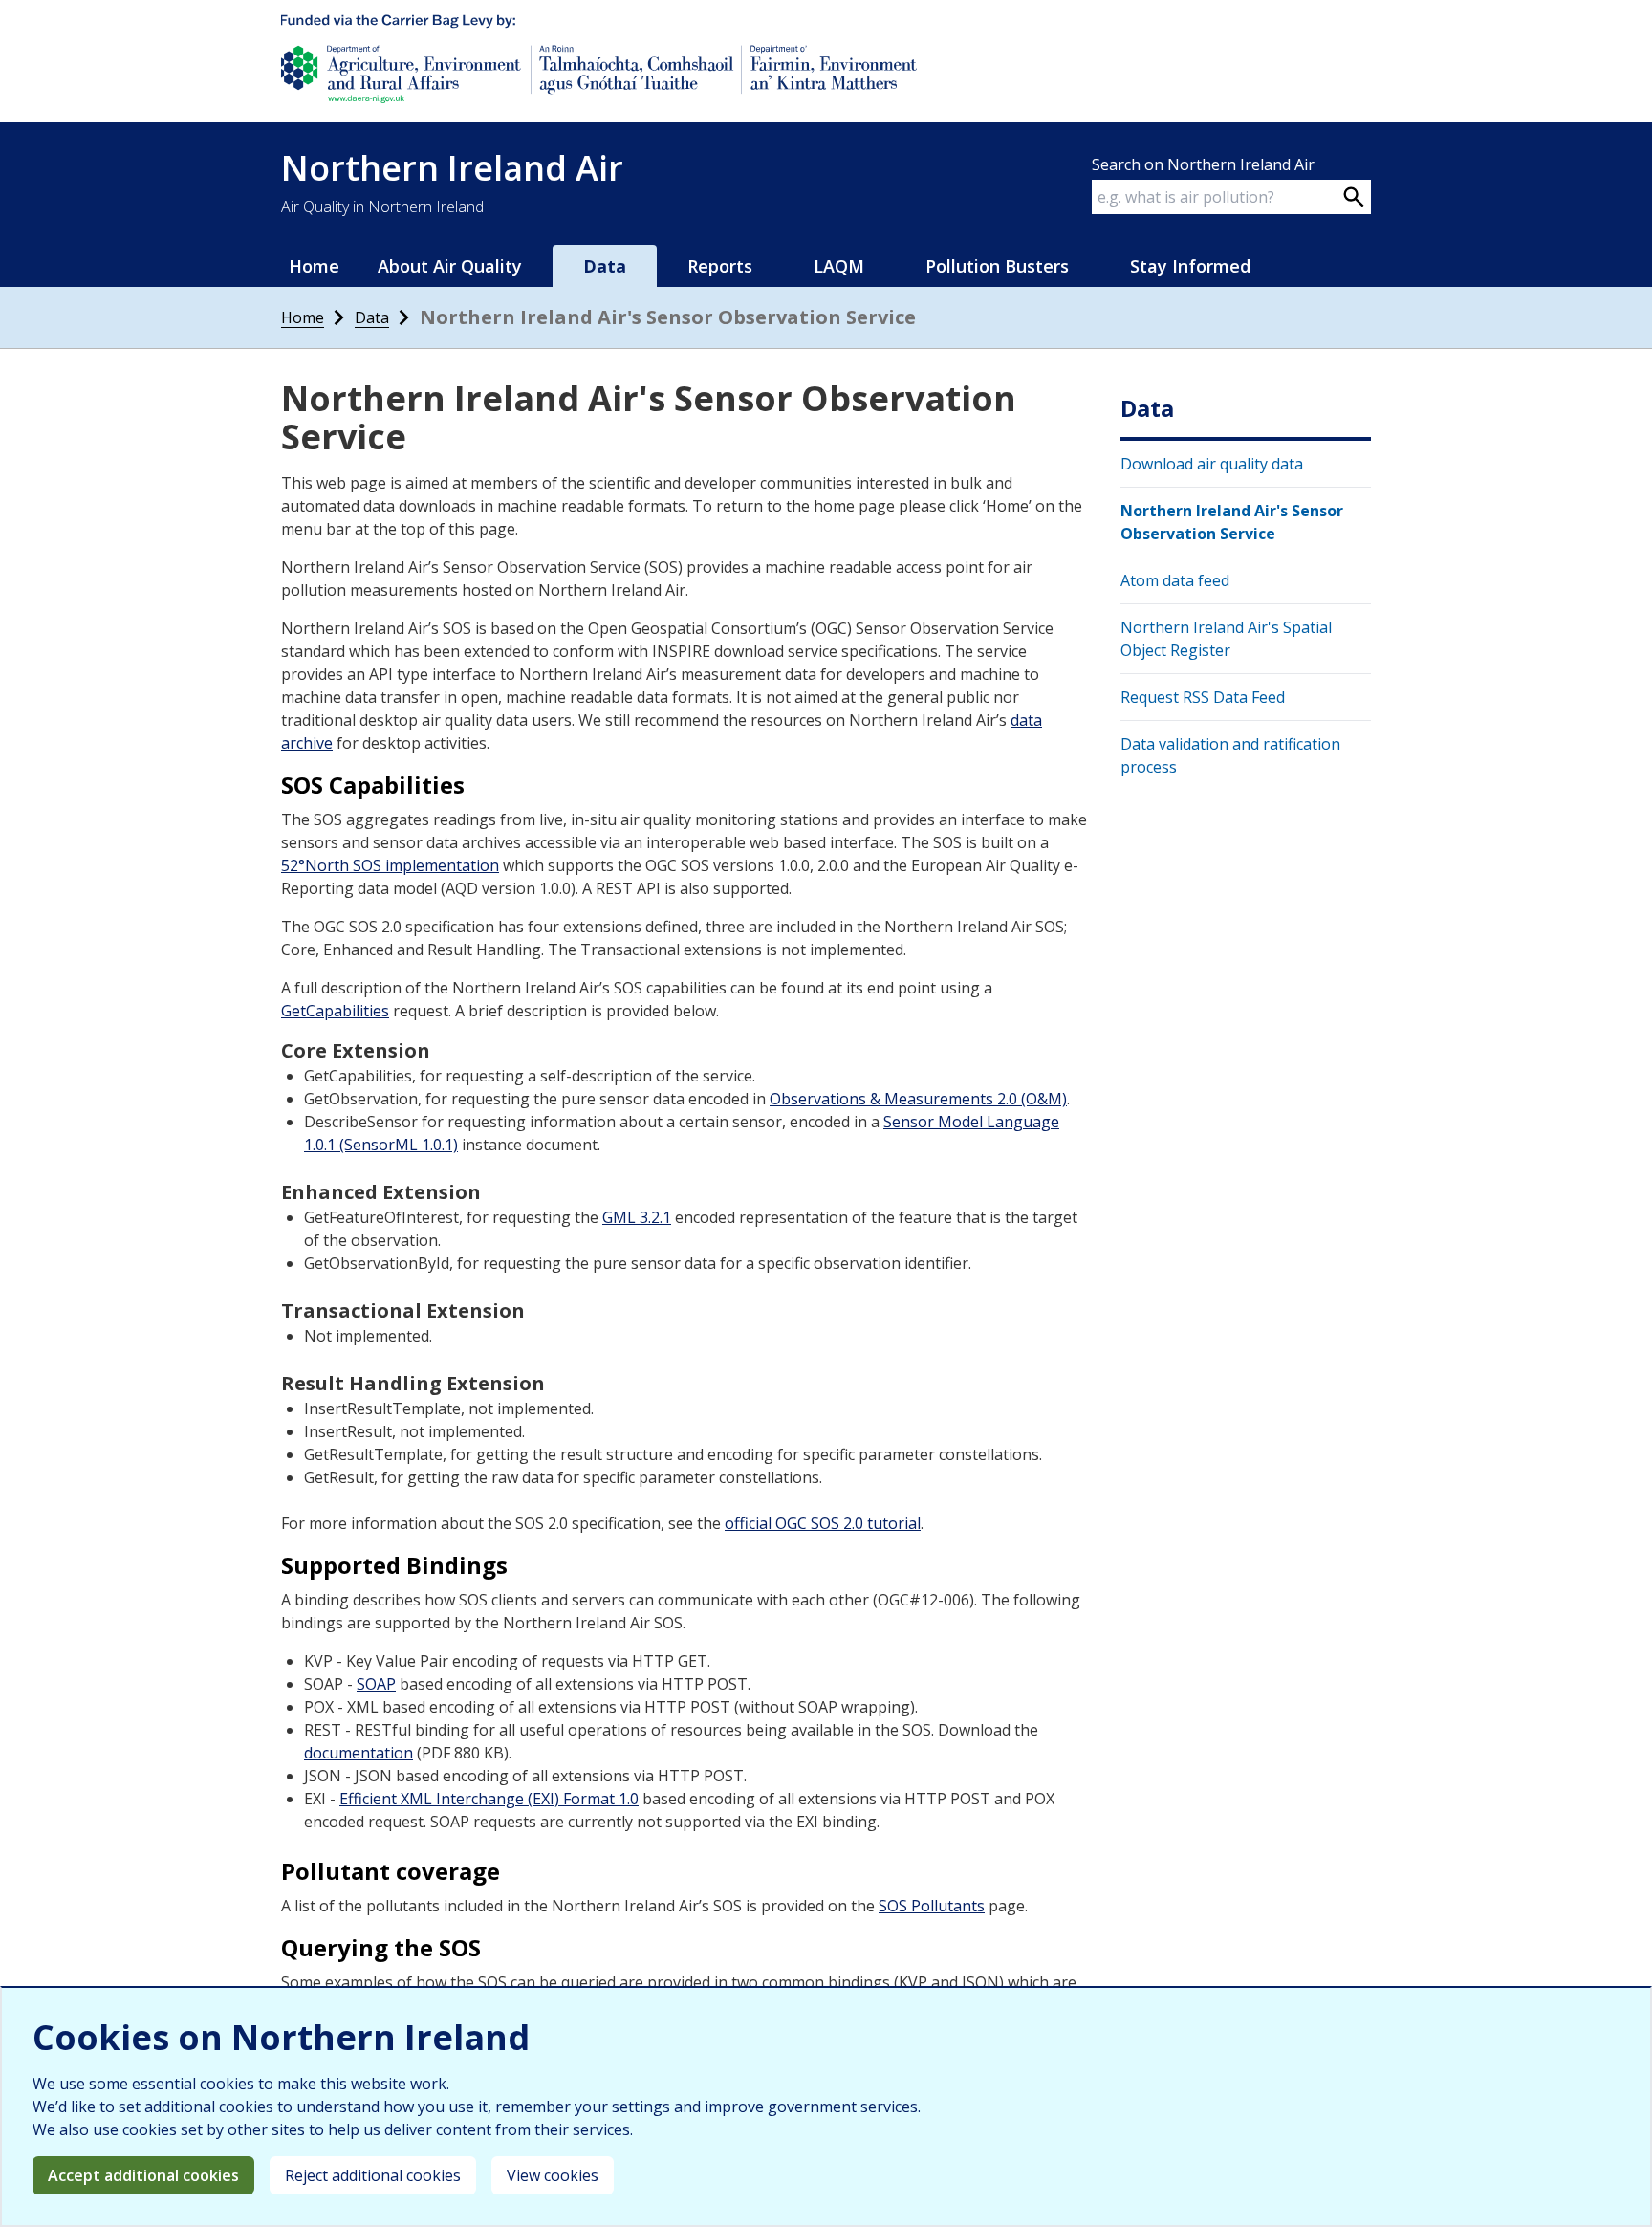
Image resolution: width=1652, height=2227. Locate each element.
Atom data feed (1175, 580)
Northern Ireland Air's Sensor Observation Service (1232, 522)
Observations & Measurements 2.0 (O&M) (918, 1099)
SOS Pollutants (932, 1906)
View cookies (553, 2175)
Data (372, 317)
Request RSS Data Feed (1203, 697)
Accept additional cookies (143, 2175)
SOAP (376, 1684)
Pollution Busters (997, 266)
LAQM (839, 266)
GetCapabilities (335, 1011)
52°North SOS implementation (390, 865)
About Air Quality (450, 266)
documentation (359, 1753)
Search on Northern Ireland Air (1203, 164)
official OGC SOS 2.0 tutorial (823, 1523)
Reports (720, 266)
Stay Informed (1190, 266)
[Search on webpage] (1354, 197)
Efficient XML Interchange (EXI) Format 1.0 (489, 1799)
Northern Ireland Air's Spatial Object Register (1226, 639)
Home (314, 266)
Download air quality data (1212, 464)
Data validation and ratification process (1230, 755)
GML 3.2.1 (637, 1217)
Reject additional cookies (373, 2175)
